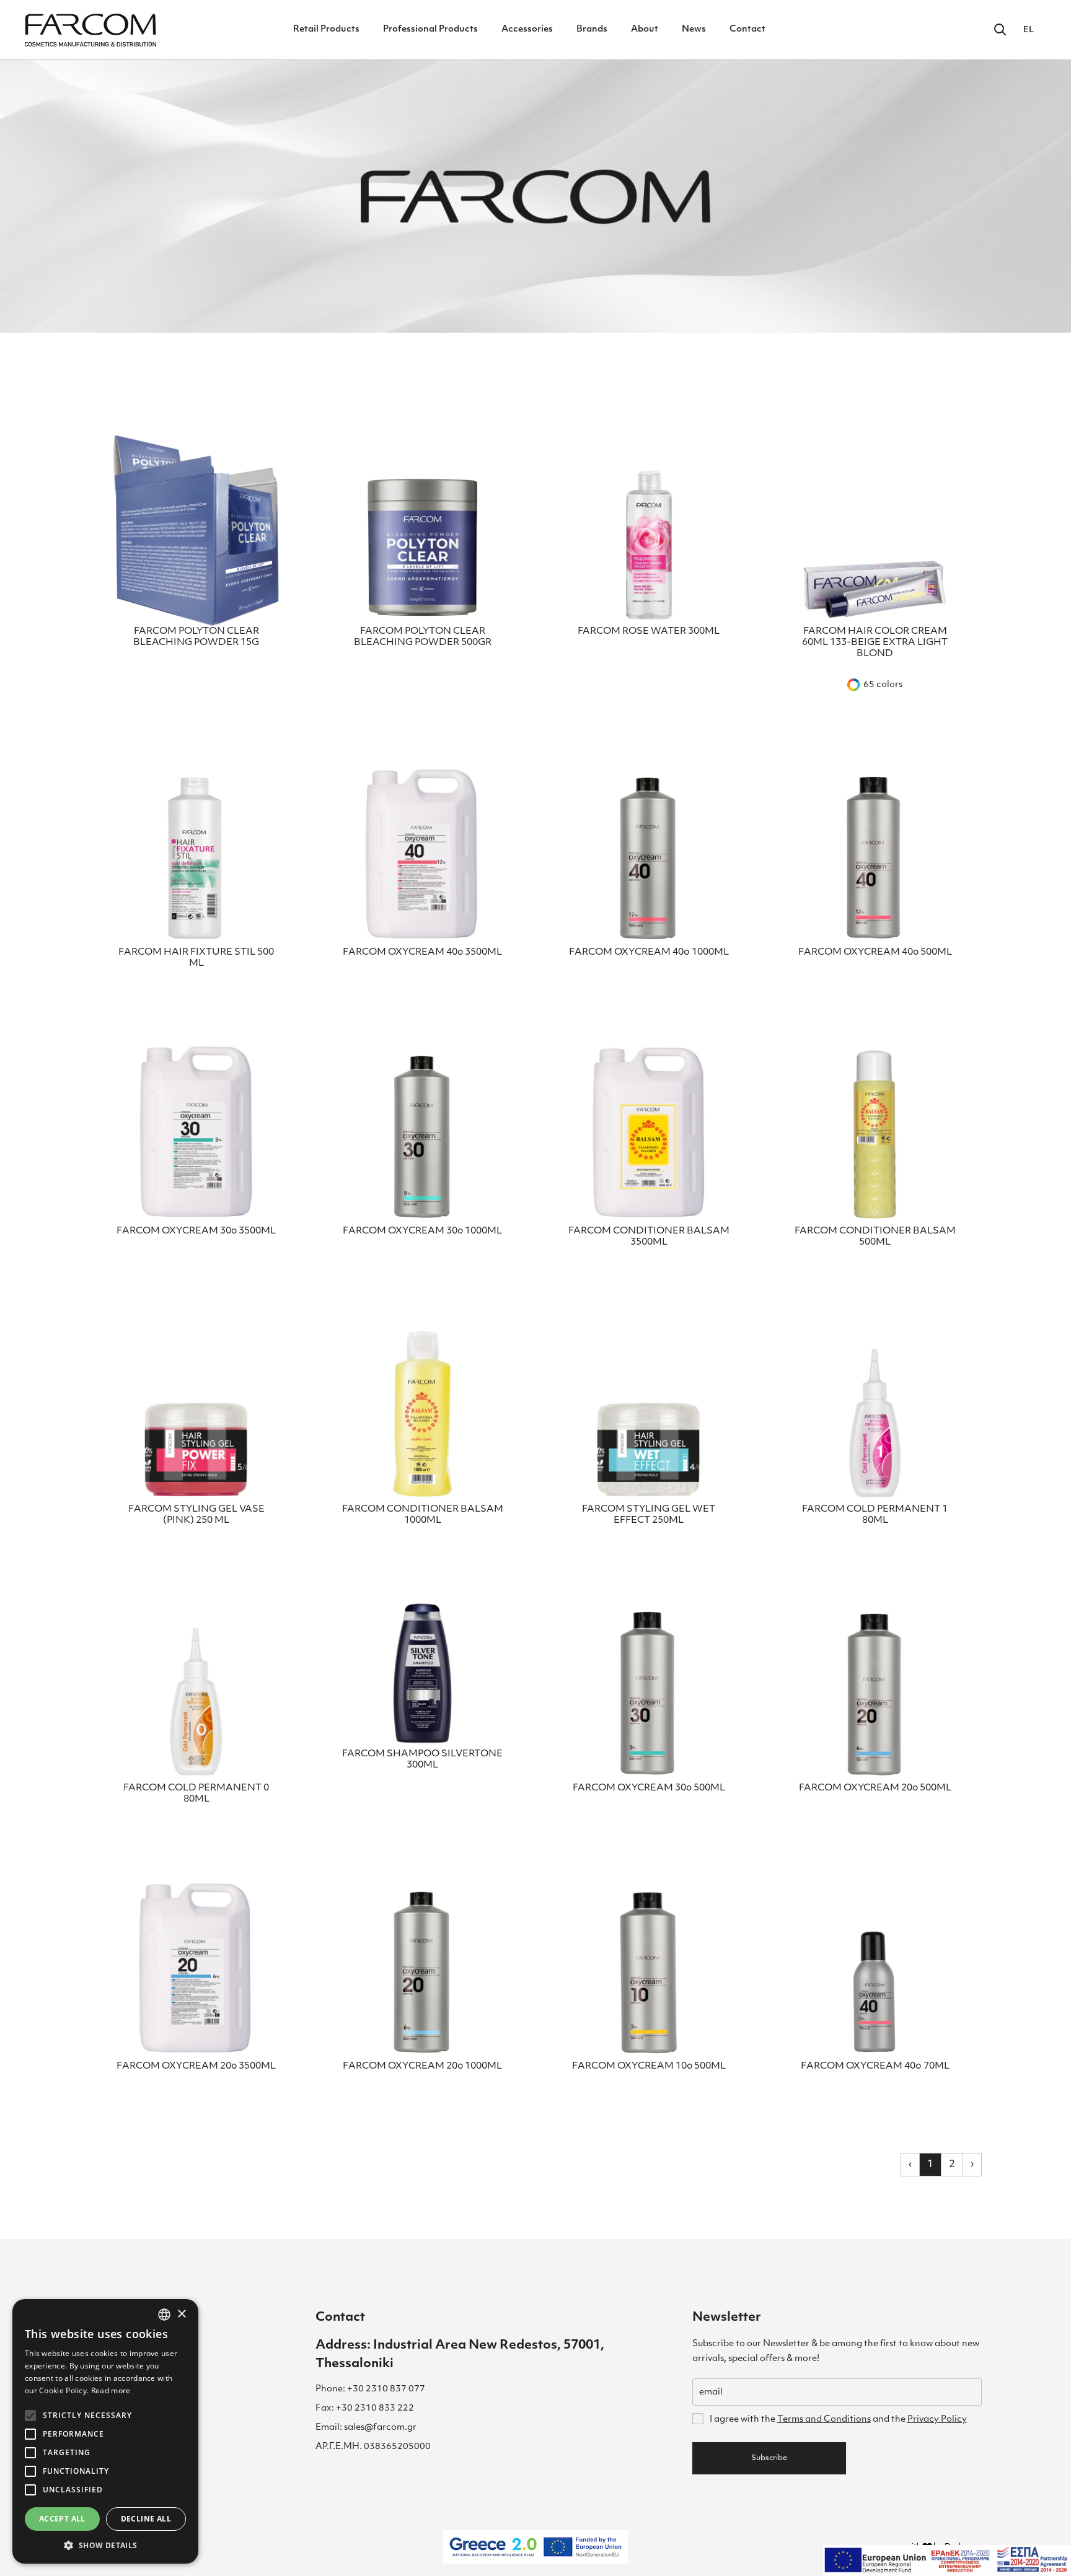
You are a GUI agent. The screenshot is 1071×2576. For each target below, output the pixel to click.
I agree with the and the (838, 2420)
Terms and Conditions (824, 2420)
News (694, 29)
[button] (105, 2545)
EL (1029, 30)
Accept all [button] (62, 2519)
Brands (592, 29)
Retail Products (326, 29)
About (645, 29)
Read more (111, 2390)
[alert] (105, 2431)
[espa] (947, 2561)
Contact (747, 29)
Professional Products (430, 29)
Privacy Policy (937, 2420)
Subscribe (769, 2458)
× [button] (181, 2314)
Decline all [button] (146, 2519)
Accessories (527, 29)
